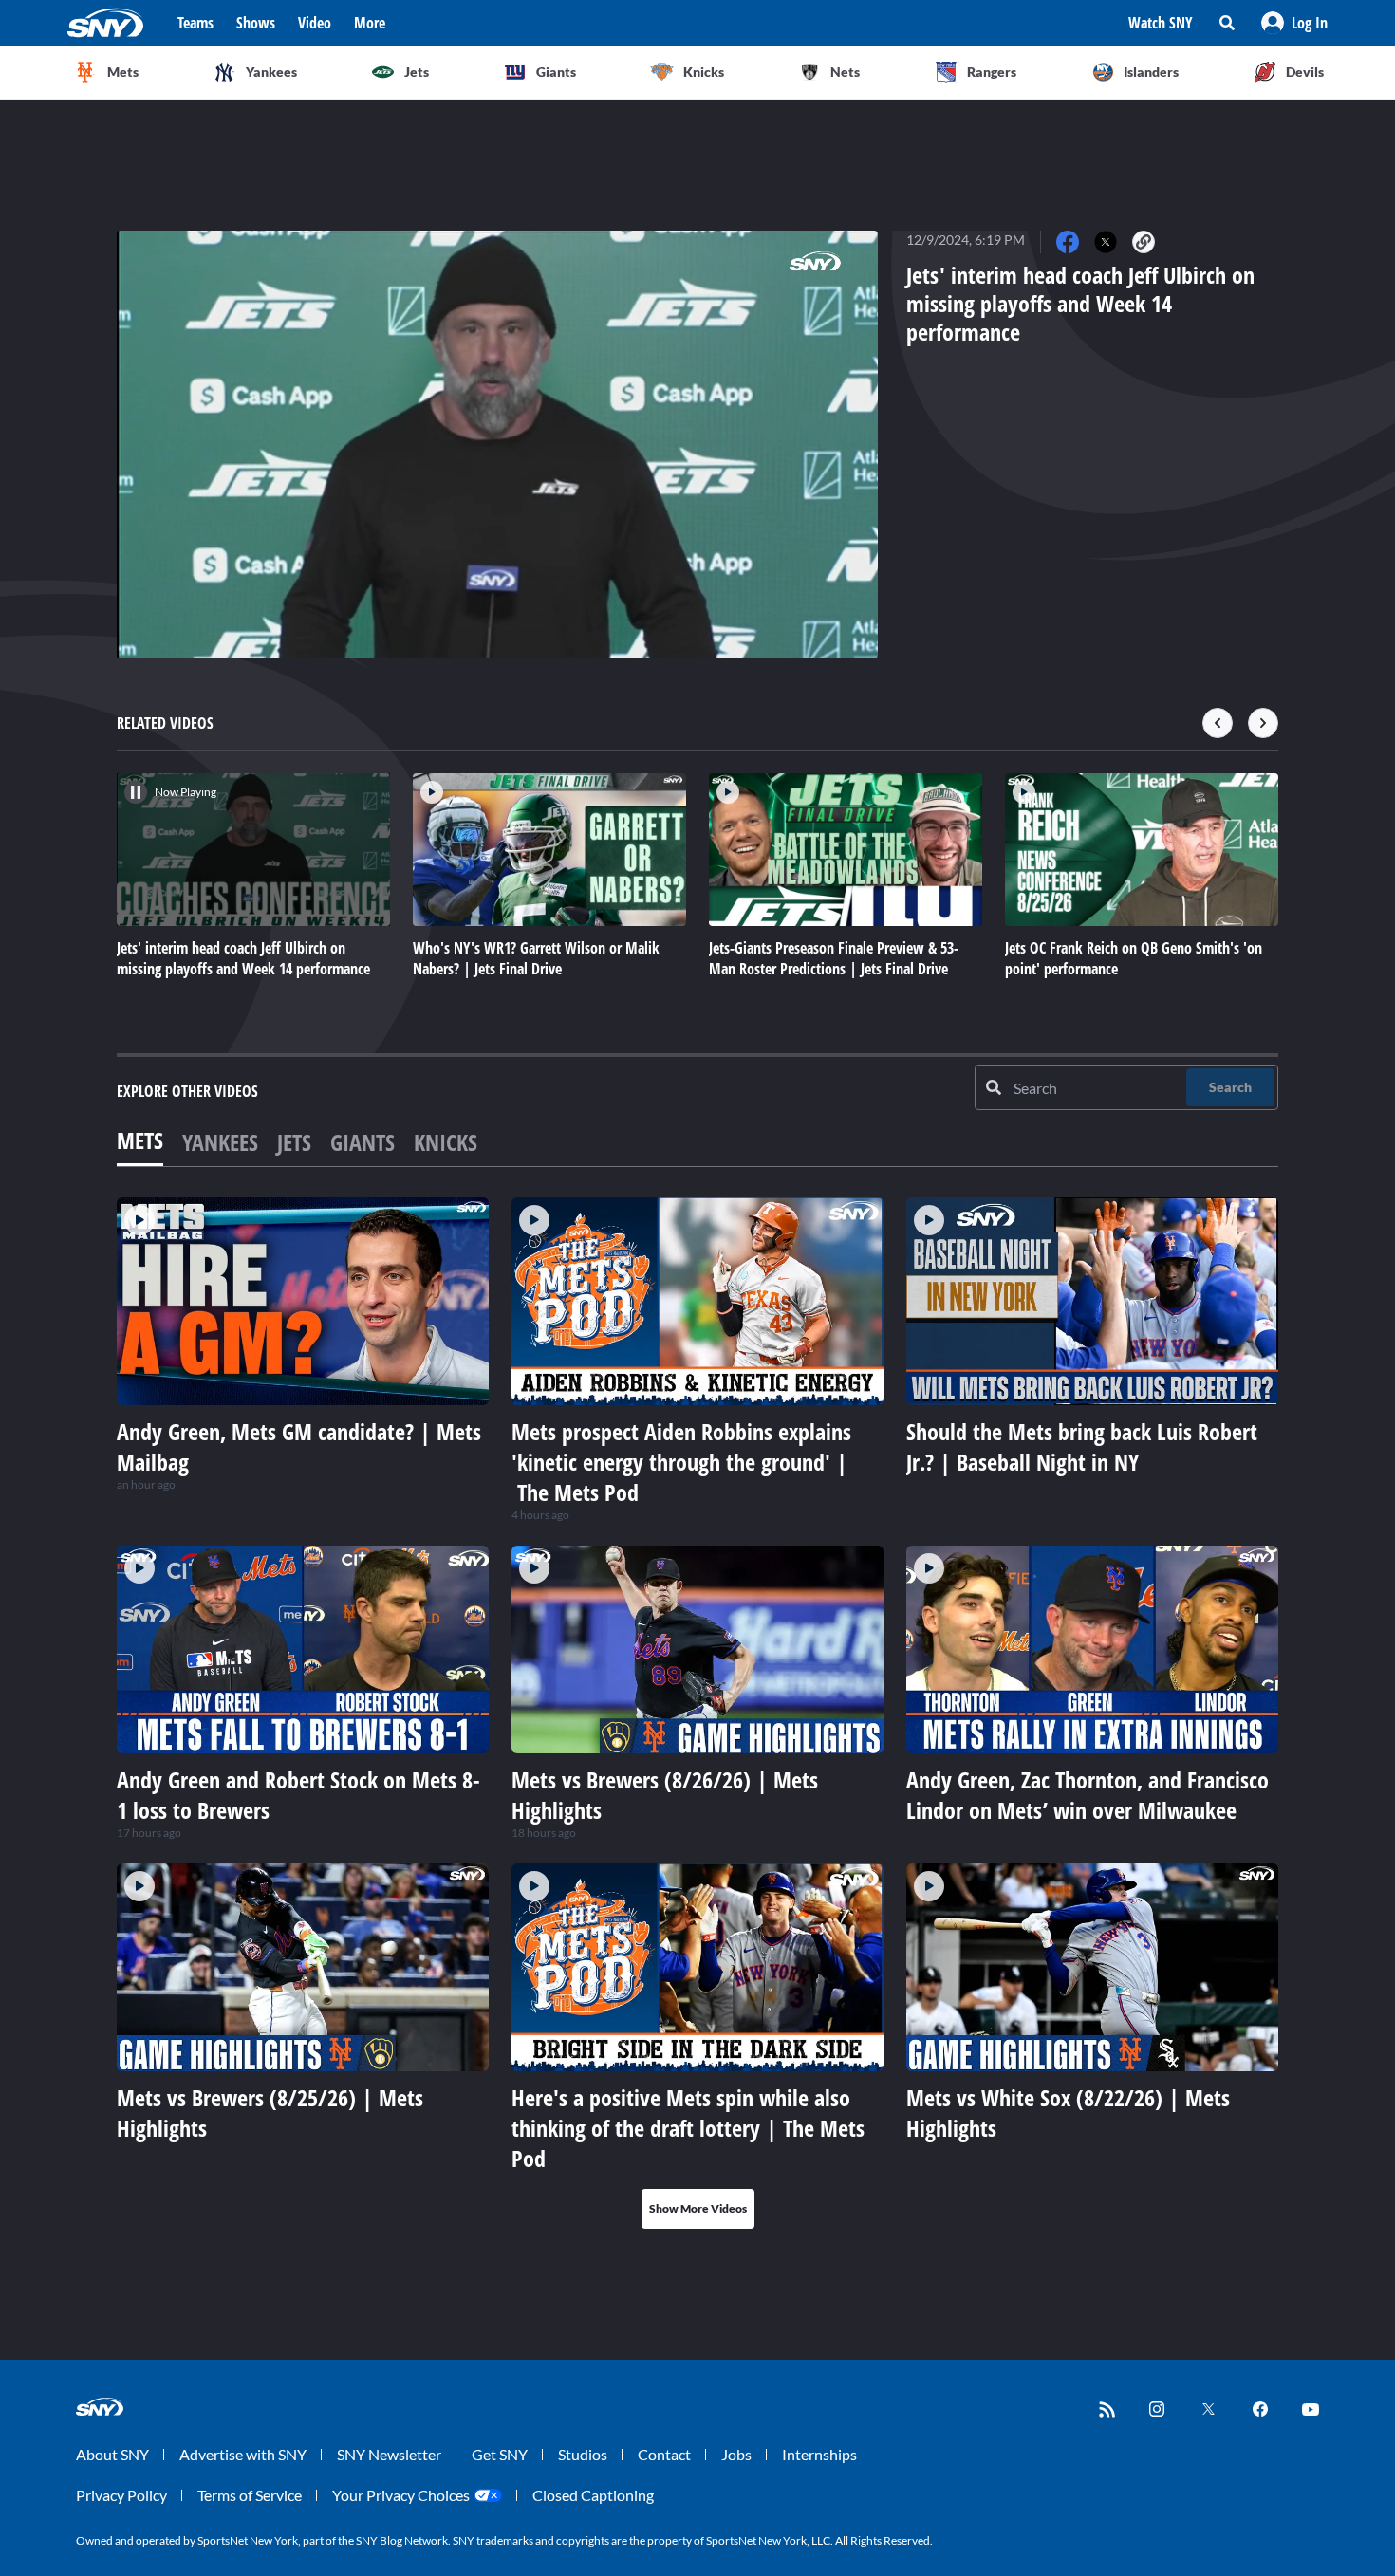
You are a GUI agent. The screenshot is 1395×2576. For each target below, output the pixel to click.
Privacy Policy (121, 2495)
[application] (497, 445)
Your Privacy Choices (401, 2495)
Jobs (736, 2454)
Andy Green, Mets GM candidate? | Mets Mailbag (299, 1446)
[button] (1294, 23)
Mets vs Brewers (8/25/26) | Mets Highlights (270, 2113)
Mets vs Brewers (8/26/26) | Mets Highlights (665, 1795)
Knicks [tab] (446, 1142)
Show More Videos (698, 2208)
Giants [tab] (363, 1142)
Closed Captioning (593, 2495)
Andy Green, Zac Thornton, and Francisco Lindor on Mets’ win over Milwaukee (1088, 1795)
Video (315, 23)
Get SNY (500, 2454)
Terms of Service (250, 2495)
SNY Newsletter (389, 2454)
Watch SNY (1161, 23)
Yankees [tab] (220, 1142)
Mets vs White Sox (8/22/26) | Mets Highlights (1068, 2113)
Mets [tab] (140, 1140)
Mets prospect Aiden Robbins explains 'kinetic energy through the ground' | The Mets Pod (681, 1462)
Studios (583, 2454)
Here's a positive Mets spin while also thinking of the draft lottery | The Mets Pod (688, 2128)
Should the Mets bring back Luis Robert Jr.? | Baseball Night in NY (1082, 1446)
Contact (664, 2454)
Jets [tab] (294, 1142)
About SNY (112, 2454)
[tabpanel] (697, 1713)
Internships (819, 2454)
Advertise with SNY (243, 2454)
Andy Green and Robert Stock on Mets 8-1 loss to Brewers (298, 1795)
